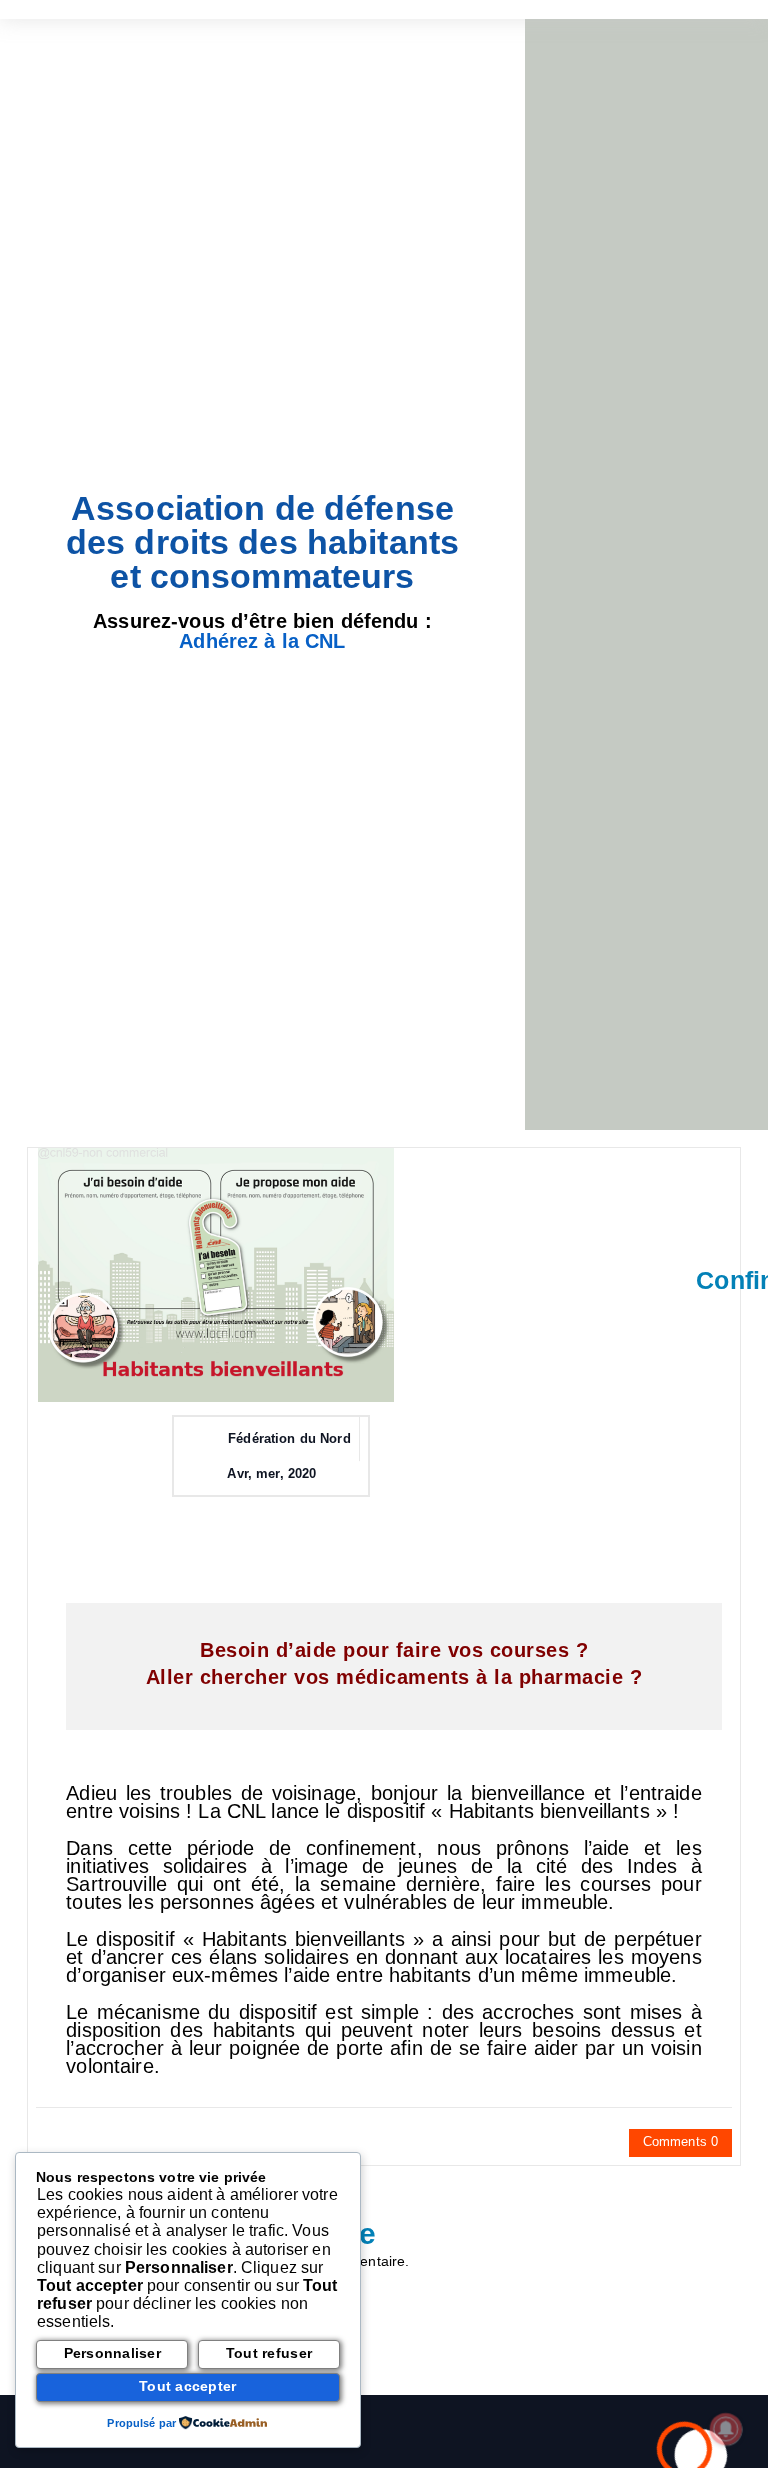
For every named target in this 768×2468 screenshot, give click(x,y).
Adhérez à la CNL (262, 641)
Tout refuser (269, 2353)
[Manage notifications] (726, 2429)
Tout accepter (187, 2386)
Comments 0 (680, 2141)
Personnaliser (112, 2353)
